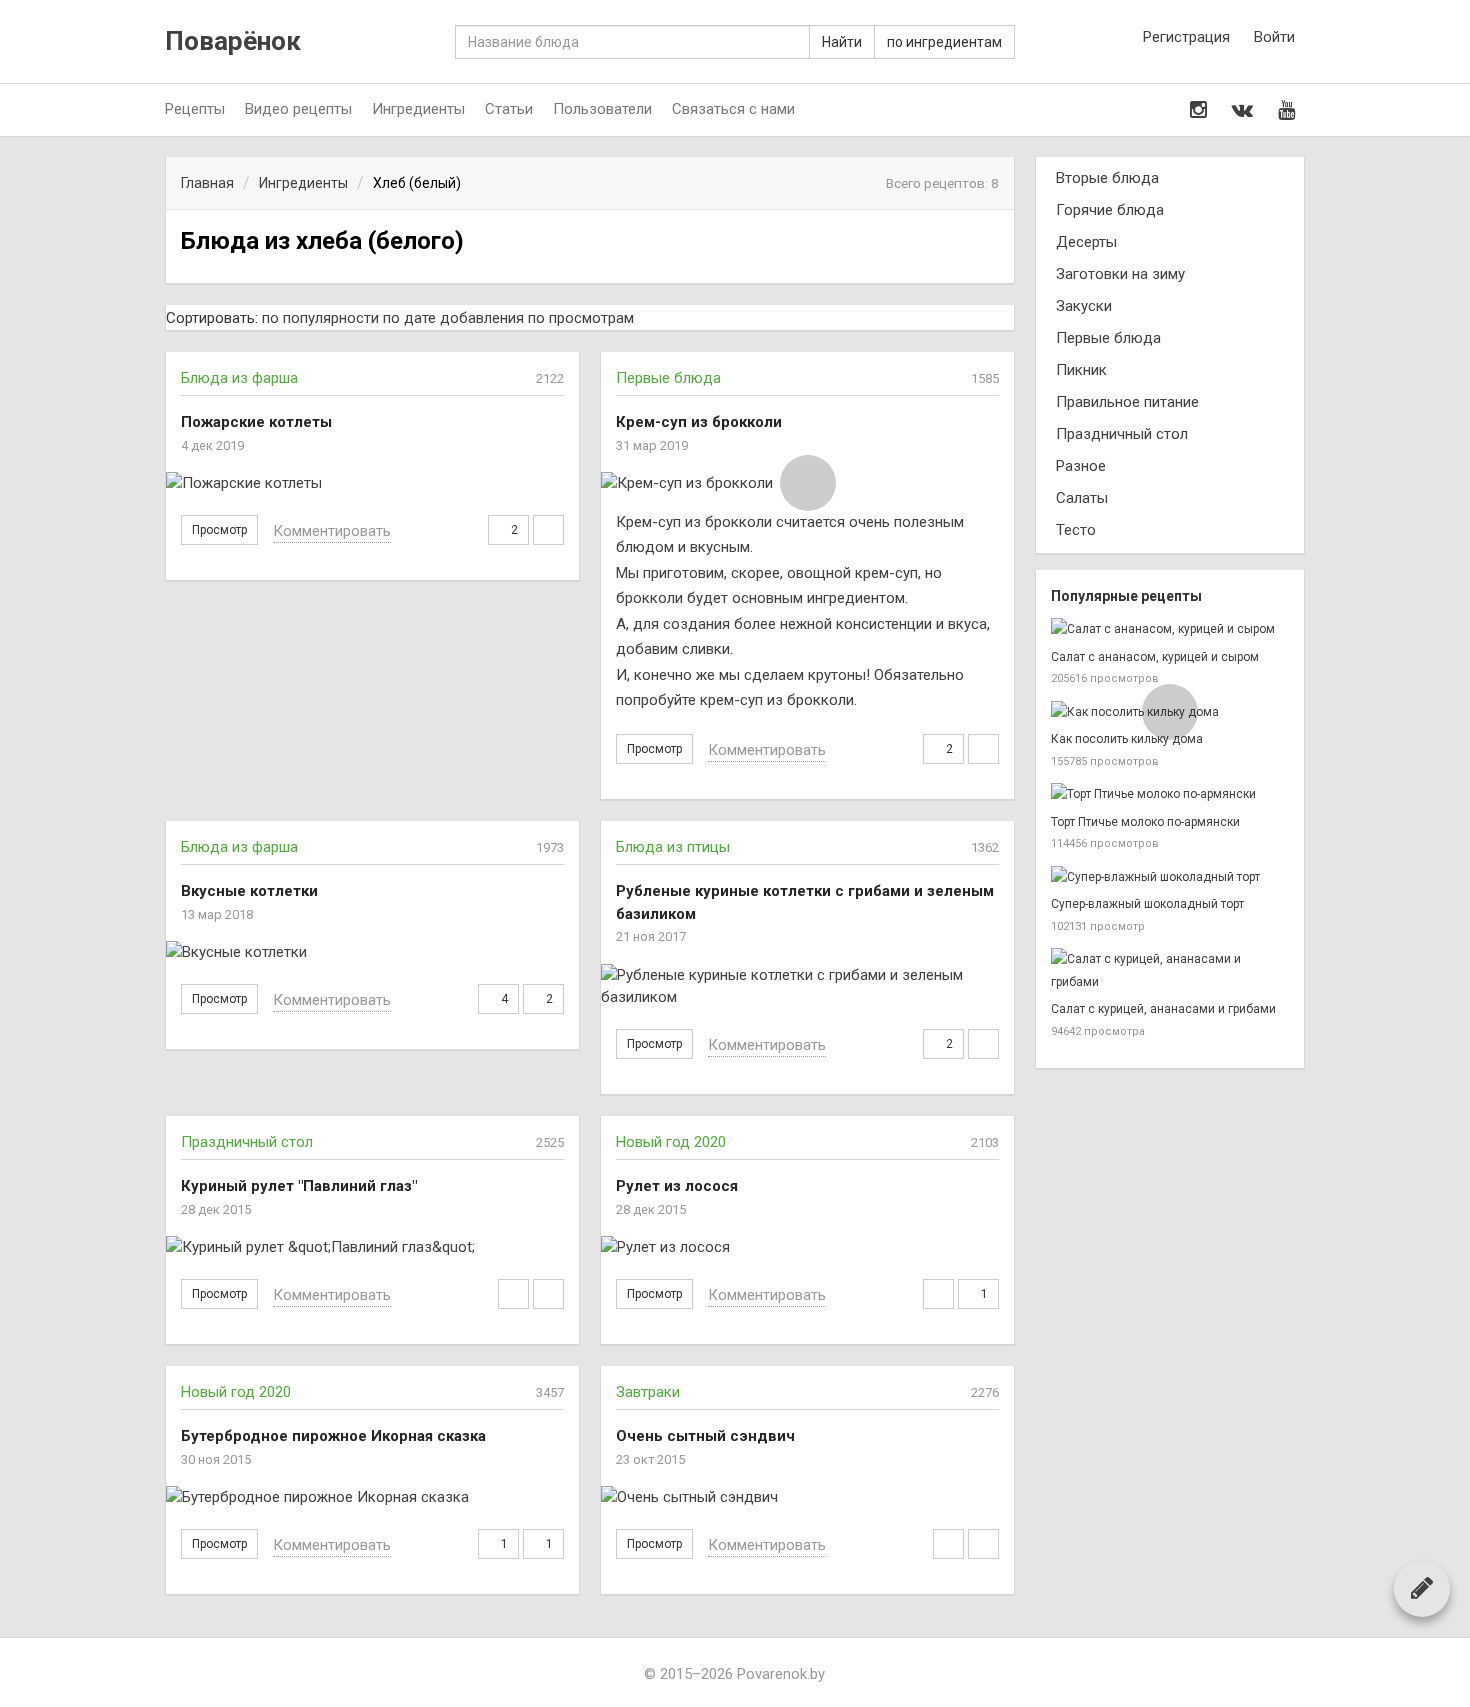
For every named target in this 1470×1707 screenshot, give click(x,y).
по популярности (320, 318)
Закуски (1084, 306)
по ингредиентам (944, 42)
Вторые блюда (1107, 178)
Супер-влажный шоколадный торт (1147, 904)
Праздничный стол (247, 1142)
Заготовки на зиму (1120, 274)
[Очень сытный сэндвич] (807, 1497)
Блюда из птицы (673, 847)
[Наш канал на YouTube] (1286, 110)
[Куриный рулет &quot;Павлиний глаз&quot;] (372, 1247)
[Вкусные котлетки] (372, 952)
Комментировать (332, 531)
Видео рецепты (298, 109)
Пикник (1081, 370)
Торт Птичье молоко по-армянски (1145, 822)
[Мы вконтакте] (1242, 110)
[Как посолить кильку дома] (1170, 712)
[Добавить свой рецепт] (1422, 1588)
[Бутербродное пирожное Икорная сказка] (372, 1497)
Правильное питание (1127, 402)
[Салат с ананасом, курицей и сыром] (1170, 629)
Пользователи (602, 109)
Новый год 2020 (671, 1142)
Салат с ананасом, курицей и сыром (1155, 657)
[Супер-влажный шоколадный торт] (1170, 877)
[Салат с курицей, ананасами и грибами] (1170, 970)
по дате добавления (453, 318)
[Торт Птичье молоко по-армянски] (1170, 794)
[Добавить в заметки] (513, 1294)
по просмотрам (581, 318)
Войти (1274, 37)
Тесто (1076, 530)
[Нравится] (548, 530)
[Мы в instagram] (1198, 110)
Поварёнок (233, 41)
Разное (1081, 466)
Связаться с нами (733, 109)
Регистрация (1186, 37)
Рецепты (195, 109)
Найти (842, 42)
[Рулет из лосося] (807, 1247)
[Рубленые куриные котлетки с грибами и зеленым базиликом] (807, 986)
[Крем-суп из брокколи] (807, 483)
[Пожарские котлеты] (372, 483)
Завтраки (648, 1392)
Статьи (509, 109)
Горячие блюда (1110, 210)
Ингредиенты (418, 109)
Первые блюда (668, 378)
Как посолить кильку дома (1127, 739)
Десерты (1086, 242)
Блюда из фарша (239, 378)
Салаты (1082, 498)
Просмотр (219, 530)
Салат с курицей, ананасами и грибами (1163, 1009)
